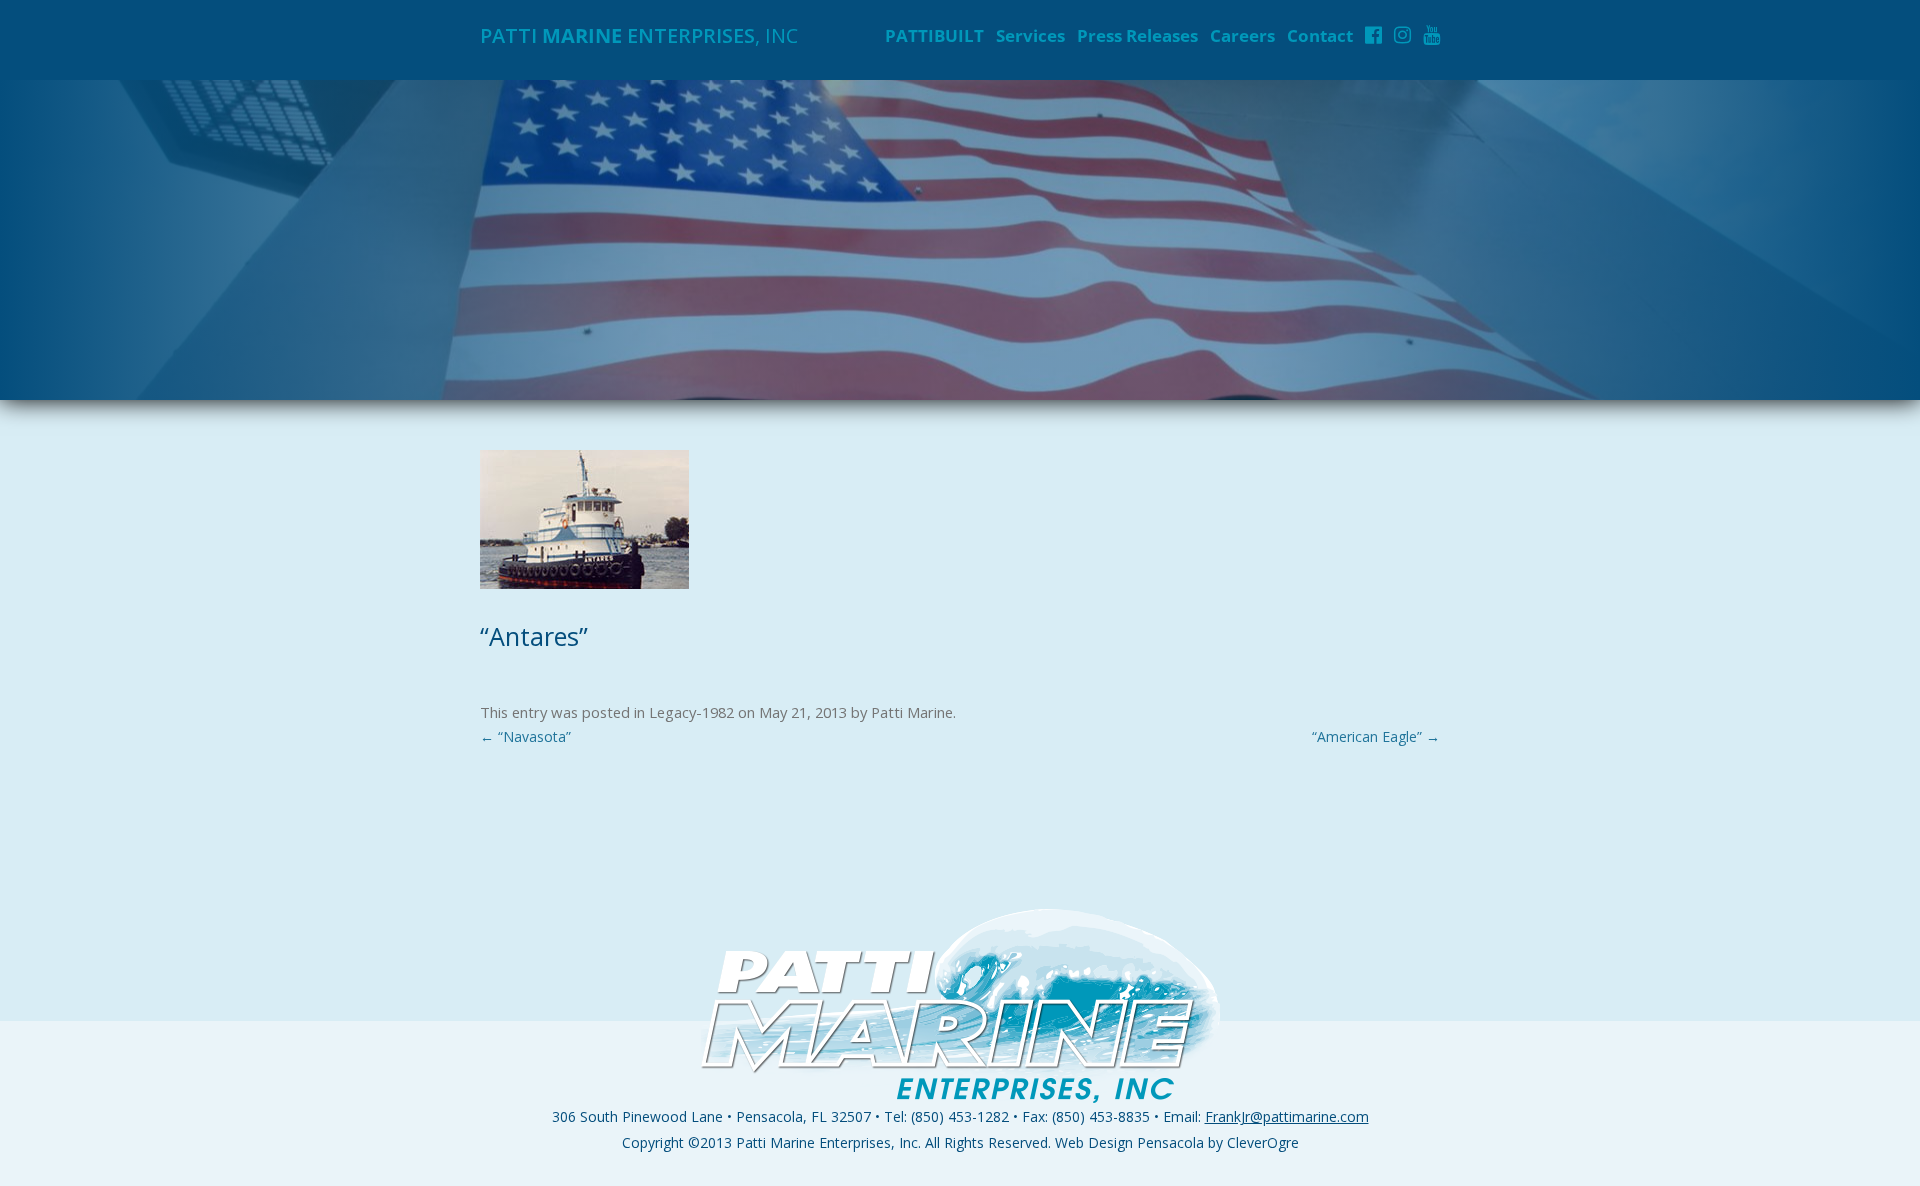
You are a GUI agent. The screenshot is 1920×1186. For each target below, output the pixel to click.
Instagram (1402, 35)
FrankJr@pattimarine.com (1287, 1116)
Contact (1320, 35)
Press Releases (1137, 35)
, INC (639, 35)
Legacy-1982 (691, 712)
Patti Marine (912, 712)
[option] (960, 240)
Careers (1242, 35)
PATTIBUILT (934, 35)
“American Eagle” (1376, 736)
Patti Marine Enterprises (813, 1142)
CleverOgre (1263, 1142)
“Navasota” (525, 736)
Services (1030, 35)
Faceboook (1373, 35)
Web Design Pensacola (1129, 1142)
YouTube (1431, 35)
